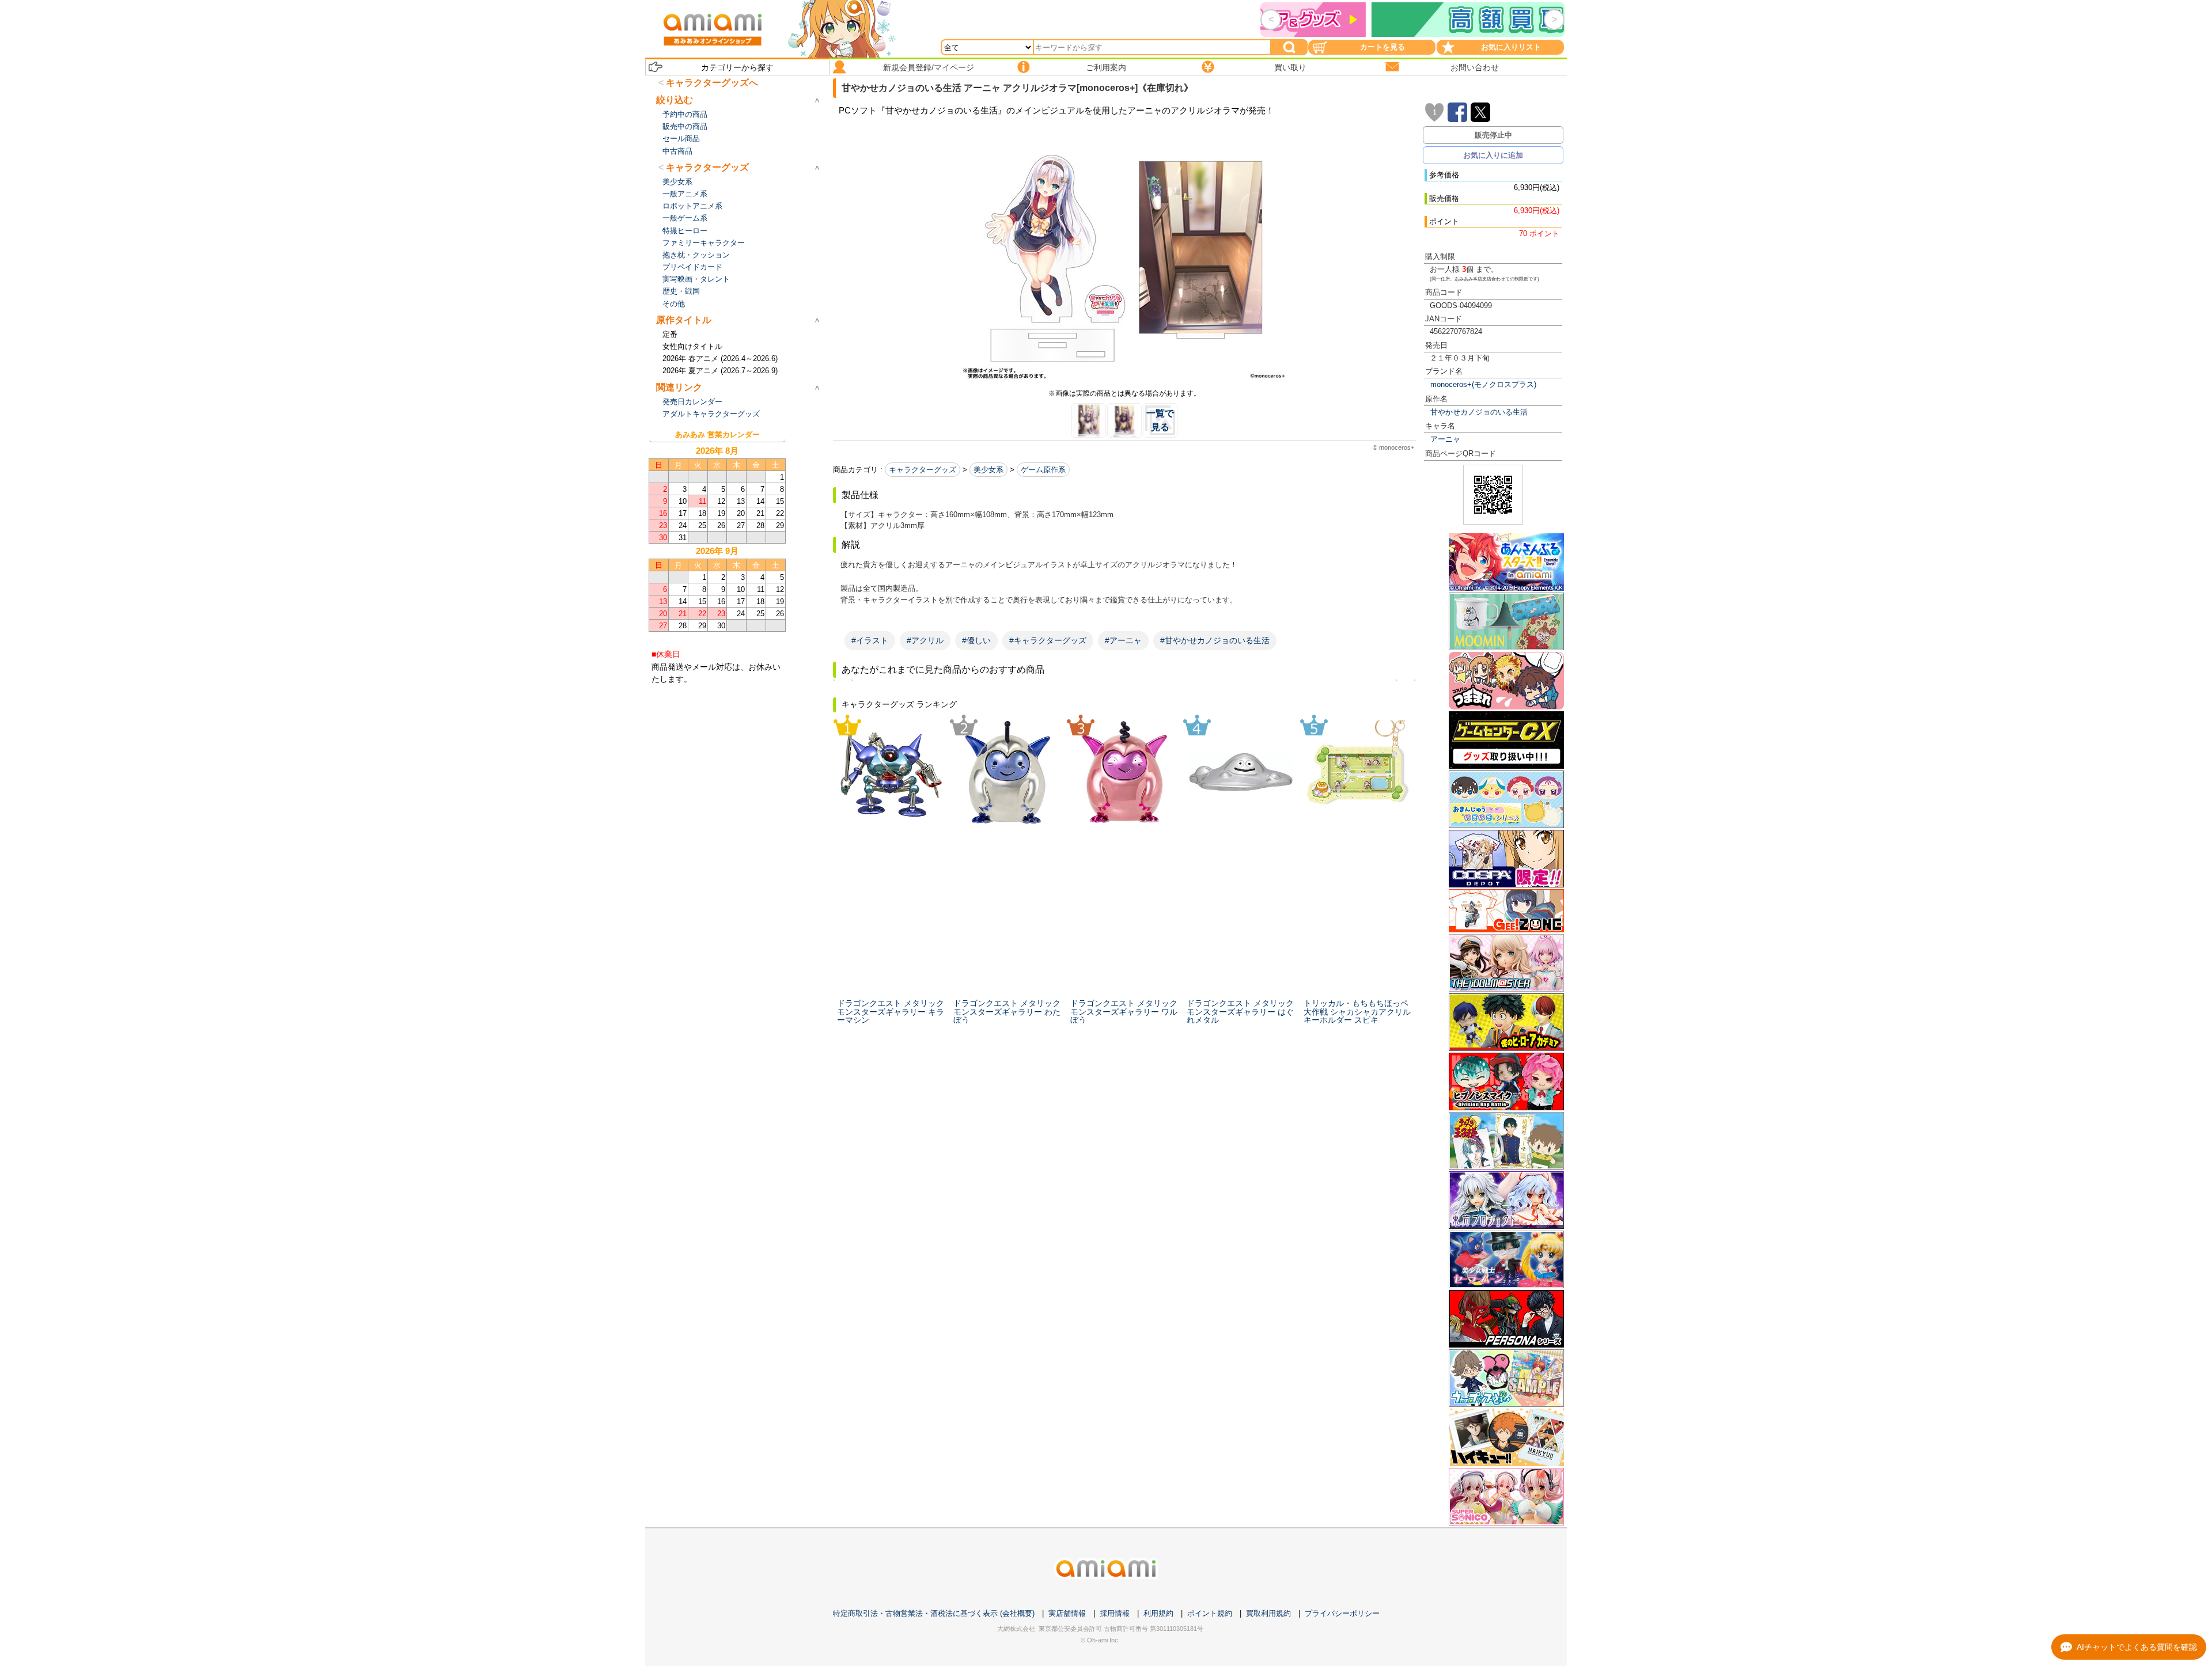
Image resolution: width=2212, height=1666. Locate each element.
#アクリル (925, 640)
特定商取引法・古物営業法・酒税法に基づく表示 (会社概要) (934, 1613)
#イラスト (870, 640)
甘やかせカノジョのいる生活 (1479, 412)
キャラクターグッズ (923, 470)
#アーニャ (1123, 640)
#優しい (976, 640)
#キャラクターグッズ (1048, 640)
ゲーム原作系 (1043, 470)
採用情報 (1115, 1613)
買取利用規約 (1268, 1613)
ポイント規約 (1210, 1613)
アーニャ (1445, 439)
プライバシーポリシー (1342, 1613)
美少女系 (988, 470)
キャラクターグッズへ (712, 83)
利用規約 (1158, 1613)
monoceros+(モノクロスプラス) (1483, 384)
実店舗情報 (1067, 1613)
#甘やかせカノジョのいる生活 (1215, 640)
